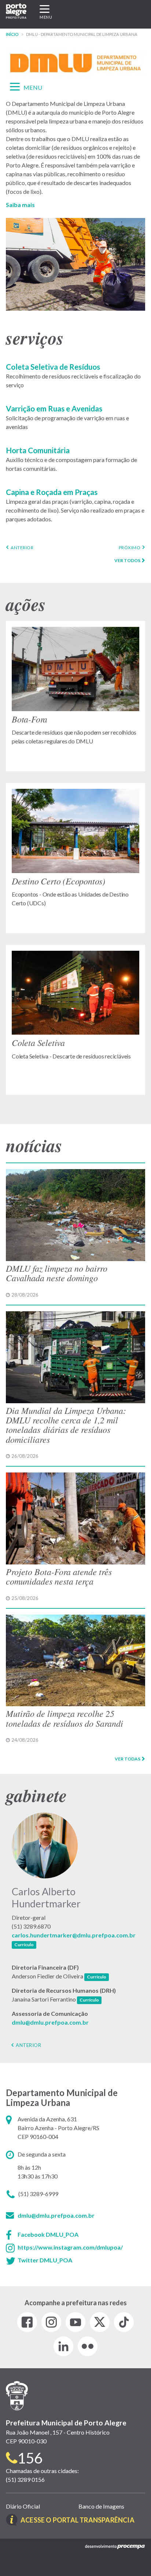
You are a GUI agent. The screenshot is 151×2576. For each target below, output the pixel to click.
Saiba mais (20, 205)
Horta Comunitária (38, 450)
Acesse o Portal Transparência (78, 2520)
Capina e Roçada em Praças (52, 492)
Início (12, 34)
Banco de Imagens (101, 2506)
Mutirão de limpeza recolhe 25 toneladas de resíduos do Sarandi (65, 1718)
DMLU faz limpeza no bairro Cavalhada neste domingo (57, 1273)
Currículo (25, 1944)
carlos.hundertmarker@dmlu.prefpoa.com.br (74, 1935)
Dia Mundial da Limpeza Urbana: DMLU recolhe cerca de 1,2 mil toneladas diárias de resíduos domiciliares (66, 1425)
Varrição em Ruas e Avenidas (54, 408)
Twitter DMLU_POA (45, 2260)
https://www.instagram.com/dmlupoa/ (70, 2247)
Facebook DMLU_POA (48, 2234)
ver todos (127, 560)
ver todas (128, 1759)
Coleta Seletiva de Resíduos (53, 367)
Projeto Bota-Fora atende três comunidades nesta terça (59, 1576)
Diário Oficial (23, 2506)
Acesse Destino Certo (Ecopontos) (75, 858)
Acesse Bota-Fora (75, 696)
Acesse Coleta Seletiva (75, 1020)
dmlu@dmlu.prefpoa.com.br (50, 2022)
